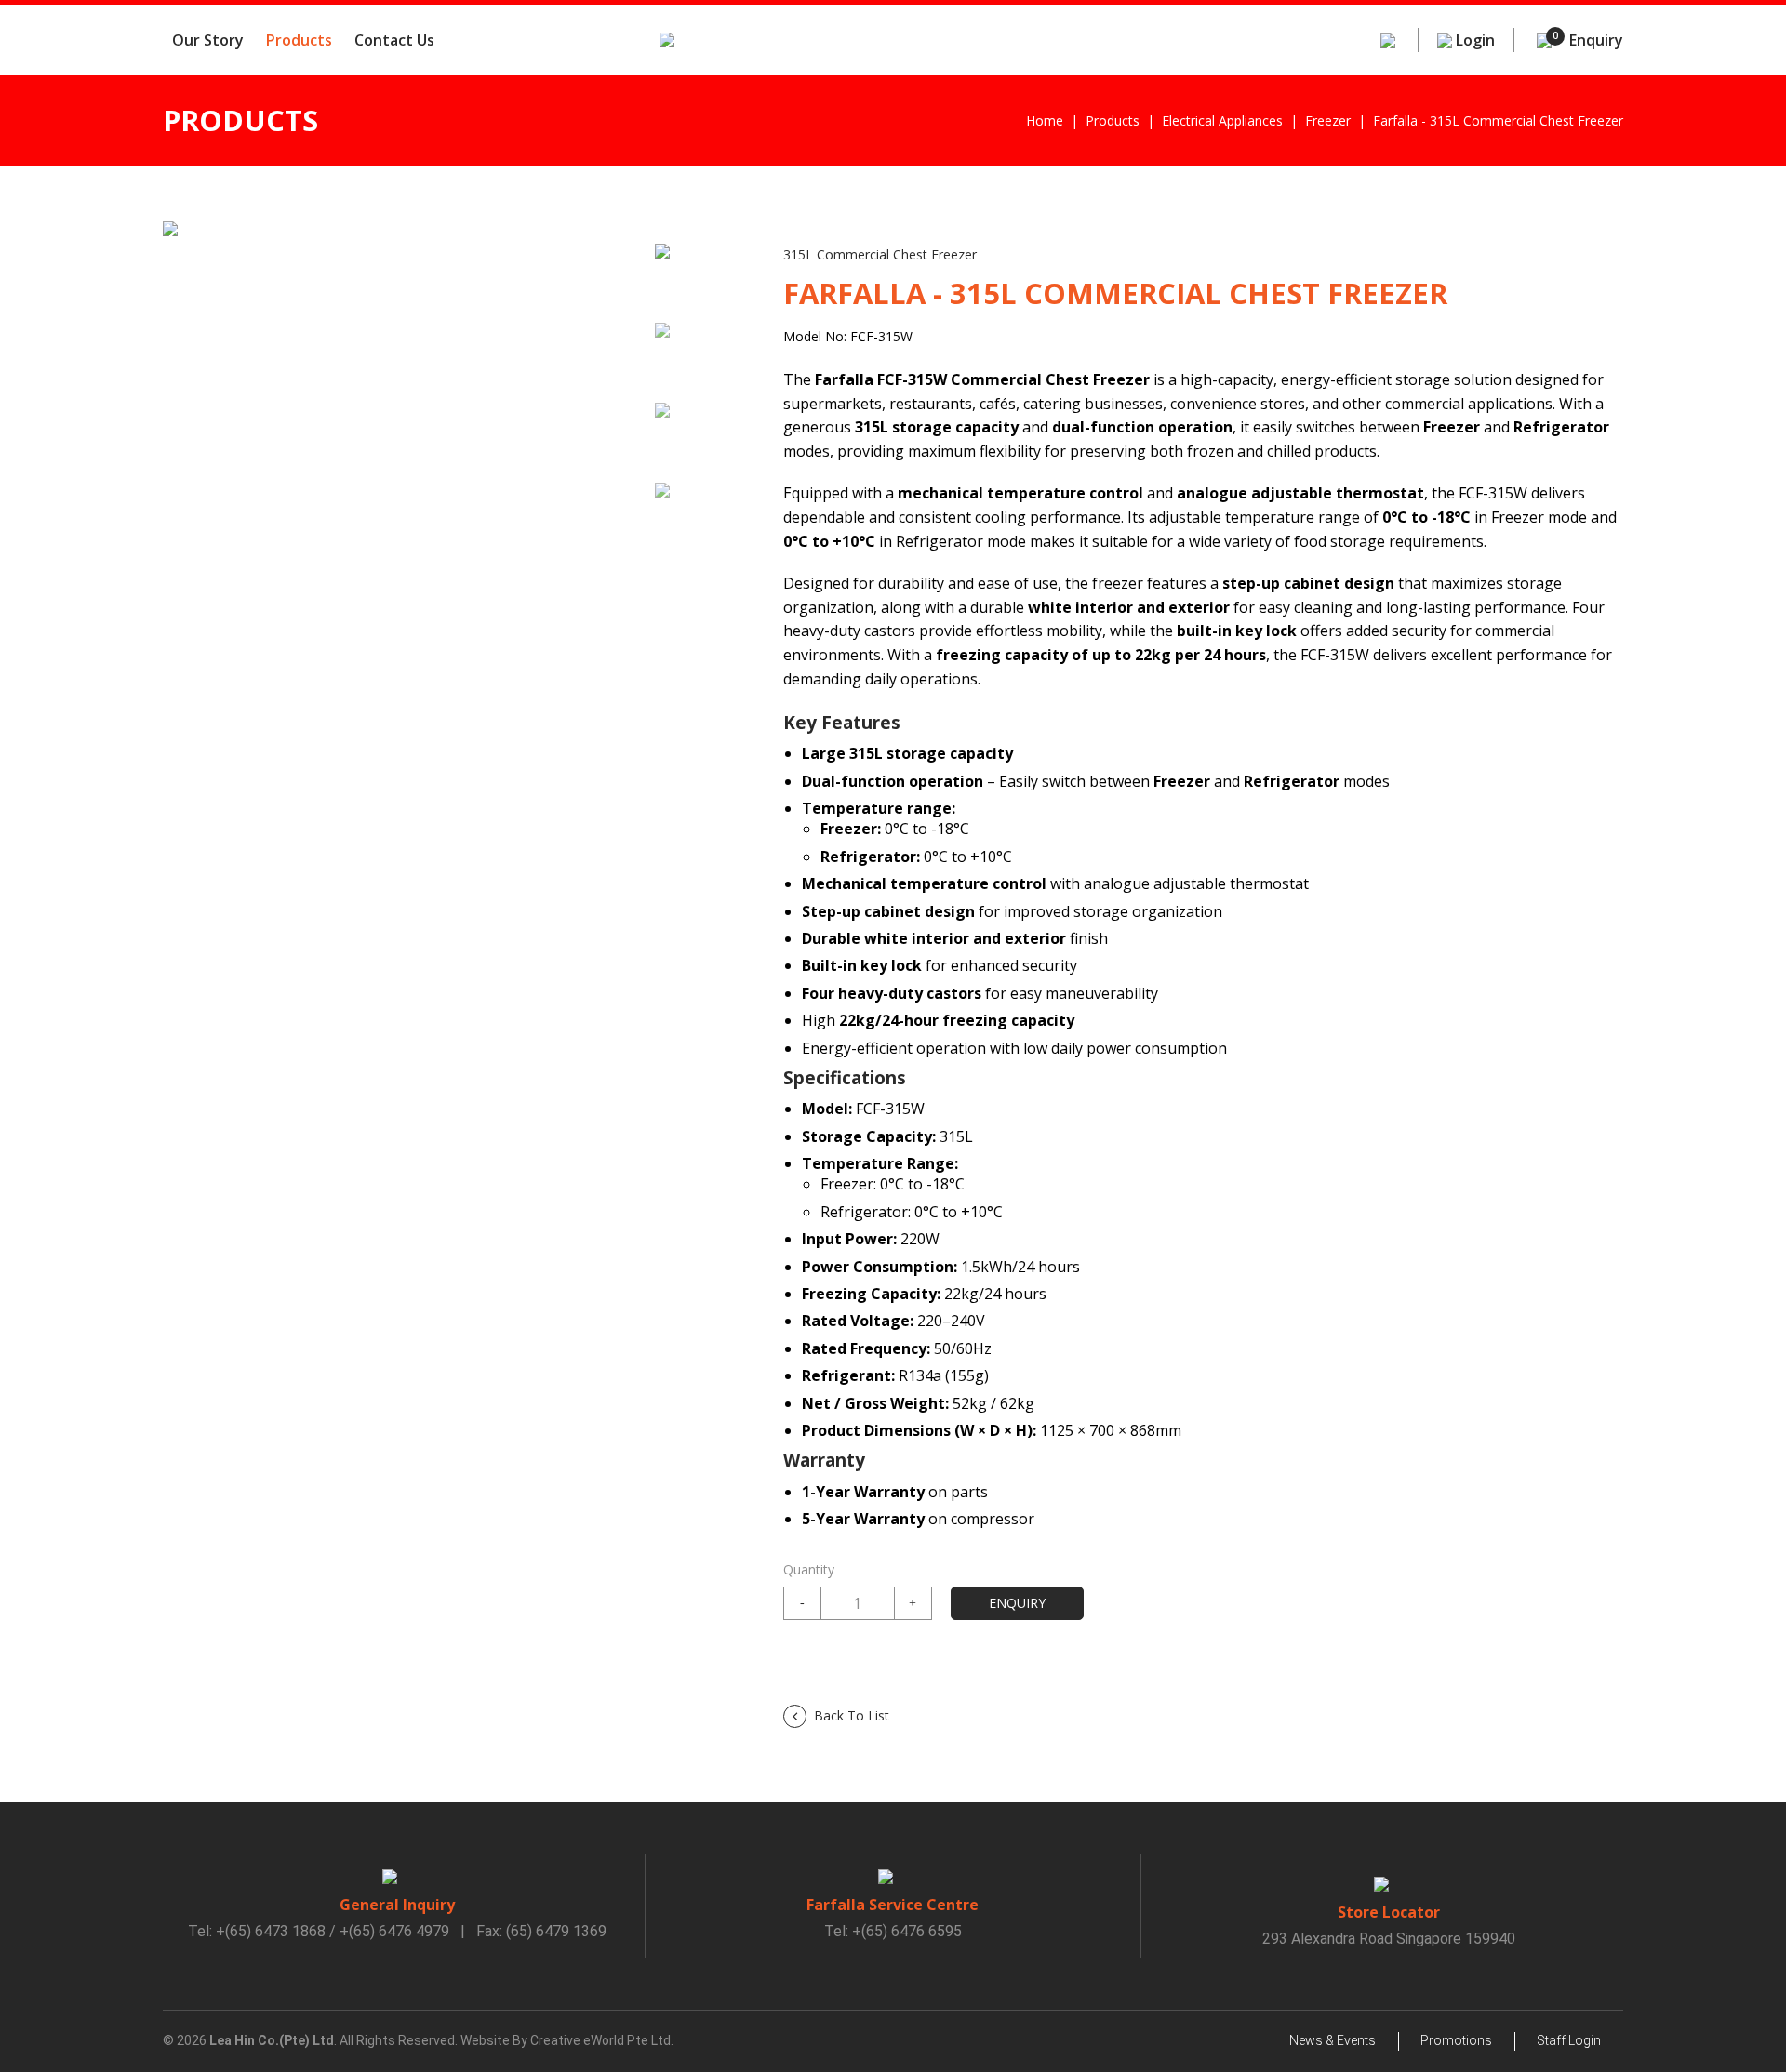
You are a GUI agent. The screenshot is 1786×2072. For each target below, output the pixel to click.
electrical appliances (1222, 120)
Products (299, 40)
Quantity (809, 1569)
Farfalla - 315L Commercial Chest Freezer (1498, 120)
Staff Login (1569, 2040)
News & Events (1333, 2040)
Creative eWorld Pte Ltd (600, 2040)
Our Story (208, 40)
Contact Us (394, 40)
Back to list (852, 1715)
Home (1045, 120)
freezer (1328, 120)
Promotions (1456, 2040)
